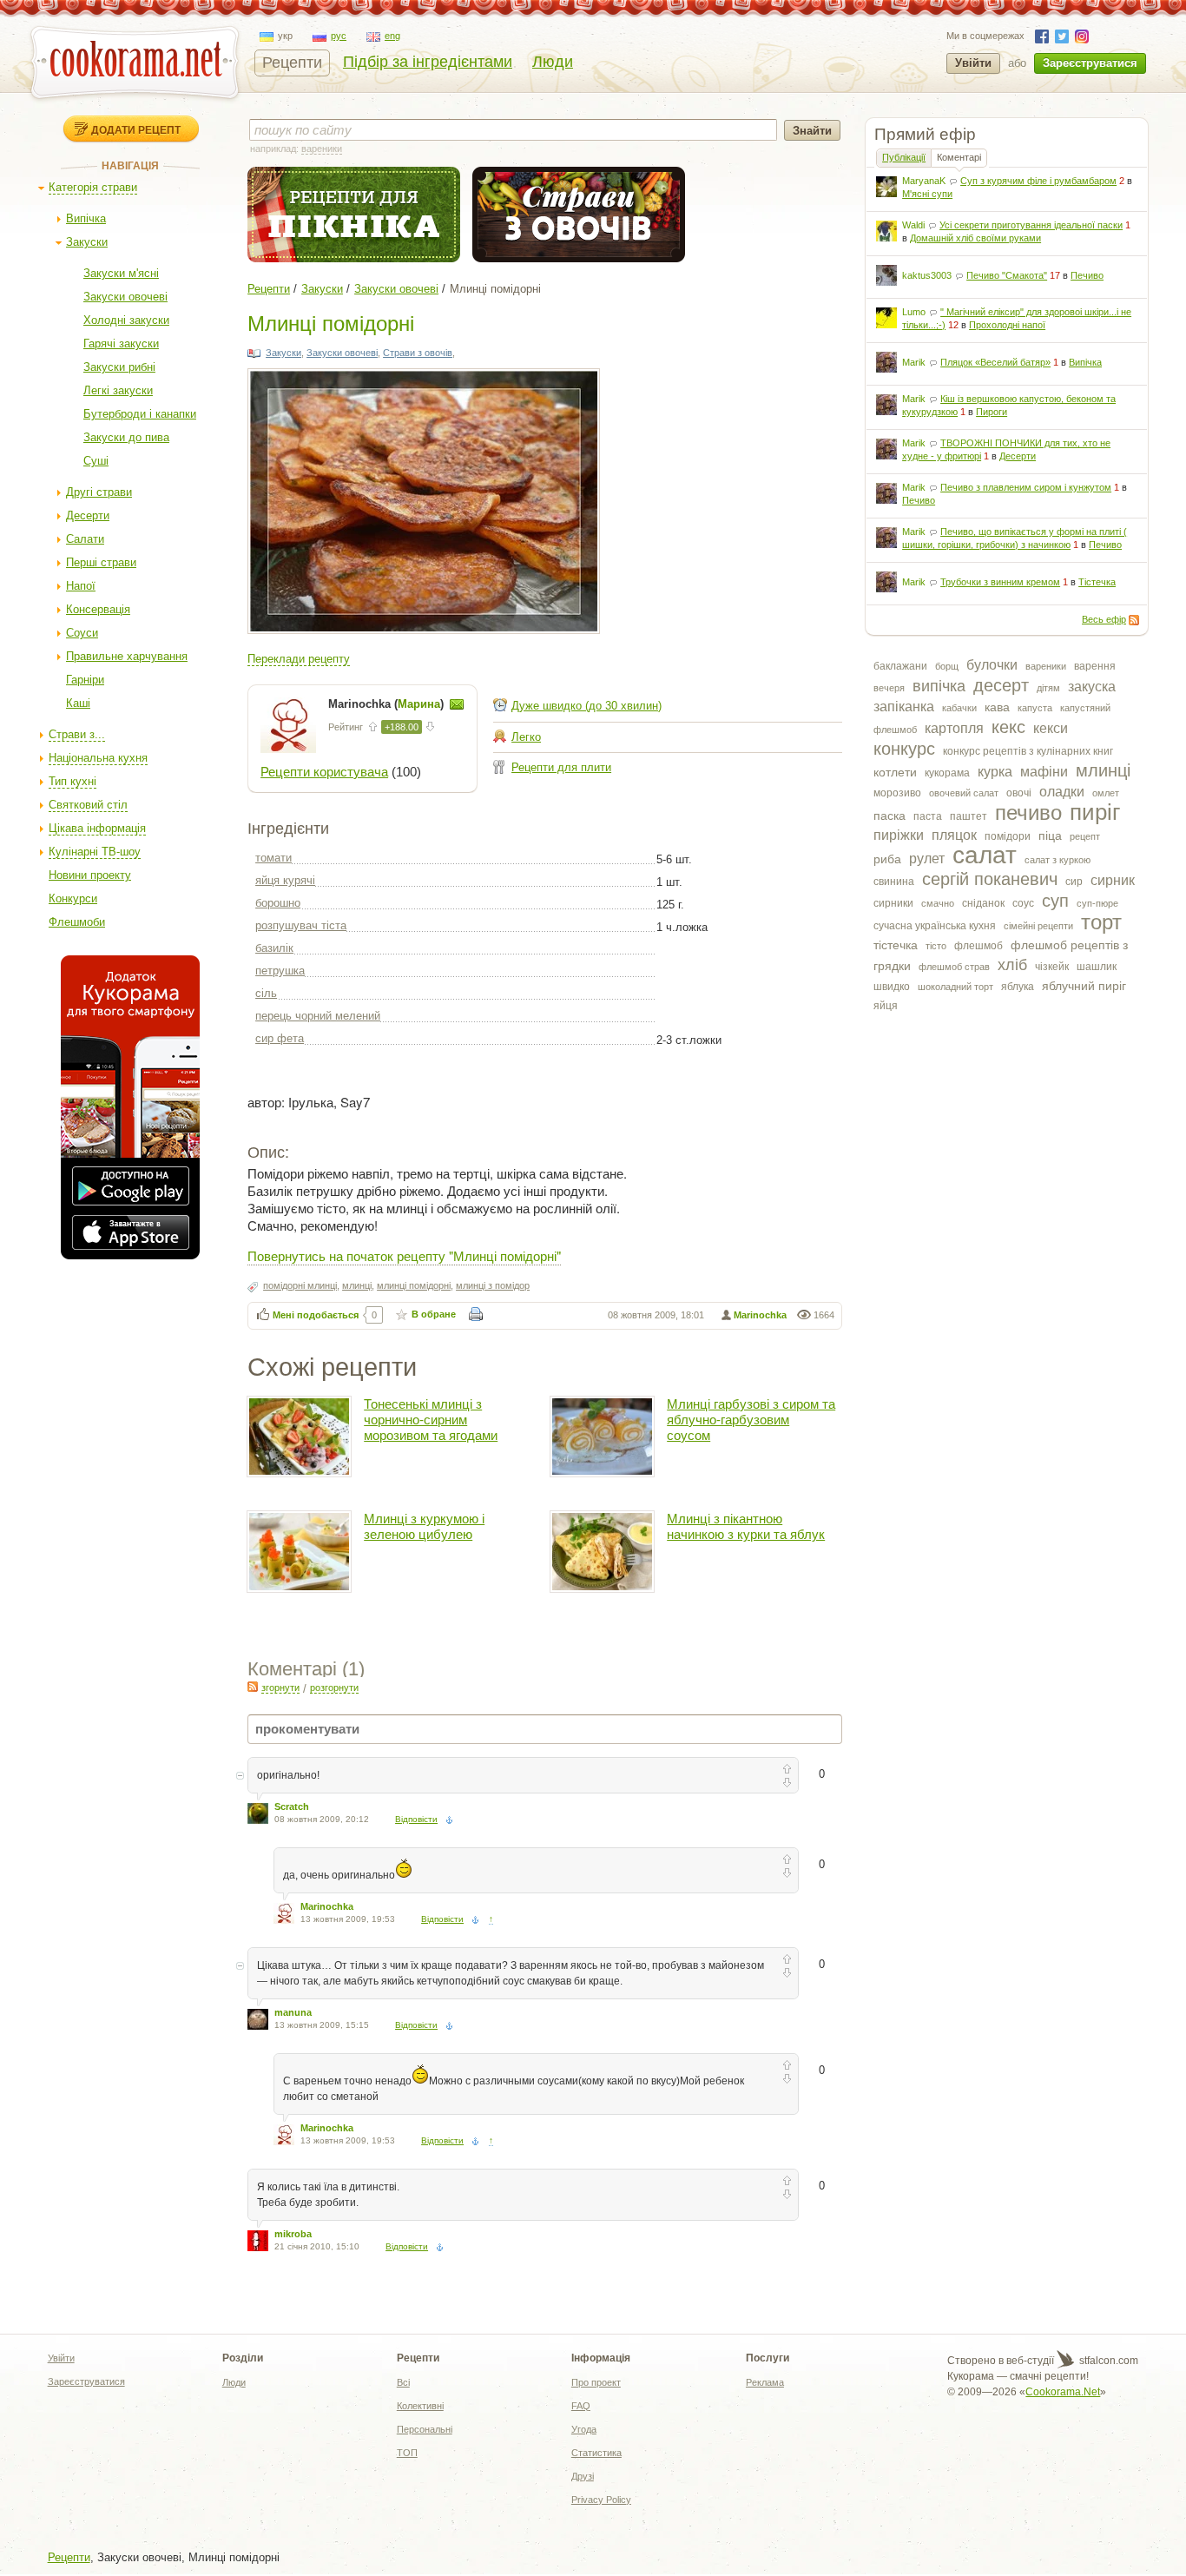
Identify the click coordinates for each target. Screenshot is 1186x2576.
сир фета (280, 1038)
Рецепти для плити (561, 767)
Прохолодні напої (1007, 325)
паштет (969, 816)
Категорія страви (93, 187)
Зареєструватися (1090, 63)
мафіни (1044, 772)
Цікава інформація (97, 828)
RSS (1134, 620)
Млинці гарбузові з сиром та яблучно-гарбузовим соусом (751, 1420)
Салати (85, 539)
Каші (78, 703)
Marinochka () (388, 704)
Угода (584, 2429)
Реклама (765, 2382)
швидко (892, 987)
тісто (936, 946)
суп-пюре (1097, 903)
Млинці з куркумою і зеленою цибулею (424, 1526)
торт (1101, 922)
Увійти (973, 63)
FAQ (581, 2406)
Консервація (98, 609)
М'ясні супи (927, 194)
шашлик (1097, 967)
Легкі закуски (118, 390)
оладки (1062, 792)
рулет (927, 859)
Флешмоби (77, 922)
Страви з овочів (418, 353)
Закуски (87, 242)
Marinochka (760, 1315)
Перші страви (101, 562)
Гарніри (85, 680)
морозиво (897, 793)
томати (273, 858)
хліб (1012, 965)
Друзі (583, 2476)
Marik (914, 362)
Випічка (86, 218)
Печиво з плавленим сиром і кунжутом (1026, 487)
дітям (1048, 688)
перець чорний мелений (318, 1016)
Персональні (425, 2429)
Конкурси (73, 898)
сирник (1113, 880)
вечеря (889, 688)
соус (1023, 903)
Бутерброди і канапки (140, 414)
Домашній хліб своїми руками (975, 238)
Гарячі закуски (121, 343)
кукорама (947, 773)
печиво (1028, 812)
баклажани (900, 666)
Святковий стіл (88, 805)
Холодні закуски (126, 320)
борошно (278, 903)
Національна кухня (98, 758)
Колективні (420, 2406)
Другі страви (99, 492)
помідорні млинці (300, 1285)
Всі (403, 2382)
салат (985, 855)
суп (1055, 901)
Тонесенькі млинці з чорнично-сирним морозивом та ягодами (431, 1420)
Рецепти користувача (324, 772)
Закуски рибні (119, 367)
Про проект (596, 2382)
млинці (1103, 770)
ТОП (407, 2453)
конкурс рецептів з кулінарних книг (1028, 751)
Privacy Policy (601, 2500)
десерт (1001, 685)
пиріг (1095, 812)
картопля (954, 728)
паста (928, 816)
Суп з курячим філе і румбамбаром (1038, 181)
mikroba (293, 2234)
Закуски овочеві (125, 297)
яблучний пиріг (1084, 986)
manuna (293, 2012)
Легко (526, 737)
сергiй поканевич (990, 879)
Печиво (1087, 275)
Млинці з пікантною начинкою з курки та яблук (746, 1526)
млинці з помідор (493, 1285)
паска (889, 816)
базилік (274, 948)
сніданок (983, 903)
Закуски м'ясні (121, 273)
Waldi (913, 225)
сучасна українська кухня (935, 926)
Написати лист (457, 704)
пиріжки (899, 835)
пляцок (954, 835)
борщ (947, 666)
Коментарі (959, 157)
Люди (553, 62)
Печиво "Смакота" (1007, 275)
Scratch (292, 1807)
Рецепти (292, 63)
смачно (938, 903)
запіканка (904, 707)
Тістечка (1097, 582)
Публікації (904, 157)
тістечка (896, 945)
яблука (1018, 987)
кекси (1051, 728)
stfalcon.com (1107, 2361)
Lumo (914, 312)
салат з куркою (1058, 860)
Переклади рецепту (299, 659)
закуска (1092, 687)
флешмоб (978, 946)
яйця (886, 1006)
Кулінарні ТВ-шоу (95, 852)
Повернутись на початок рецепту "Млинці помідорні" (404, 1255)
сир (1074, 882)
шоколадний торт (955, 987)
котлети (895, 772)
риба (887, 859)
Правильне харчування (127, 656)
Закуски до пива (126, 437)
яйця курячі (285, 880)
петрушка (280, 971)
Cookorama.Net (1063, 2392)
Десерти (88, 515)
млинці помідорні (414, 1285)
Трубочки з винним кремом (1000, 582)
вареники (1046, 666)
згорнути (280, 1688)
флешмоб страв (954, 967)
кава (997, 707)
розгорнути (334, 1688)
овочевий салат (964, 793)
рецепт (1085, 836)
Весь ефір (1104, 619)
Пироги (992, 412)
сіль (266, 993)
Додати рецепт (136, 129)
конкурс (904, 749)
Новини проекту (90, 875)
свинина (894, 882)
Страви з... (77, 734)
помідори (1008, 836)
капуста (1035, 708)
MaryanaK (924, 181)
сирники (893, 903)
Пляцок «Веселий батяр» (995, 362)
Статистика (596, 2453)
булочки (992, 665)
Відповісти (416, 1819)
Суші (96, 461)
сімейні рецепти (1038, 926)
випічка (939, 686)
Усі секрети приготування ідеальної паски (1031, 225)
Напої (81, 586)
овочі (1019, 793)
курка (995, 772)
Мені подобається (316, 1315)
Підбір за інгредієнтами (428, 62)
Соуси (82, 633)
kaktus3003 (927, 275)
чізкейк (1052, 967)
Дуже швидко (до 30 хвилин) (586, 706)
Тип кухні (72, 781)
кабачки (959, 708)
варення (1095, 666)
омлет (1106, 793)
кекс (1008, 727)
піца (1050, 836)
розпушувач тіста (301, 925)
